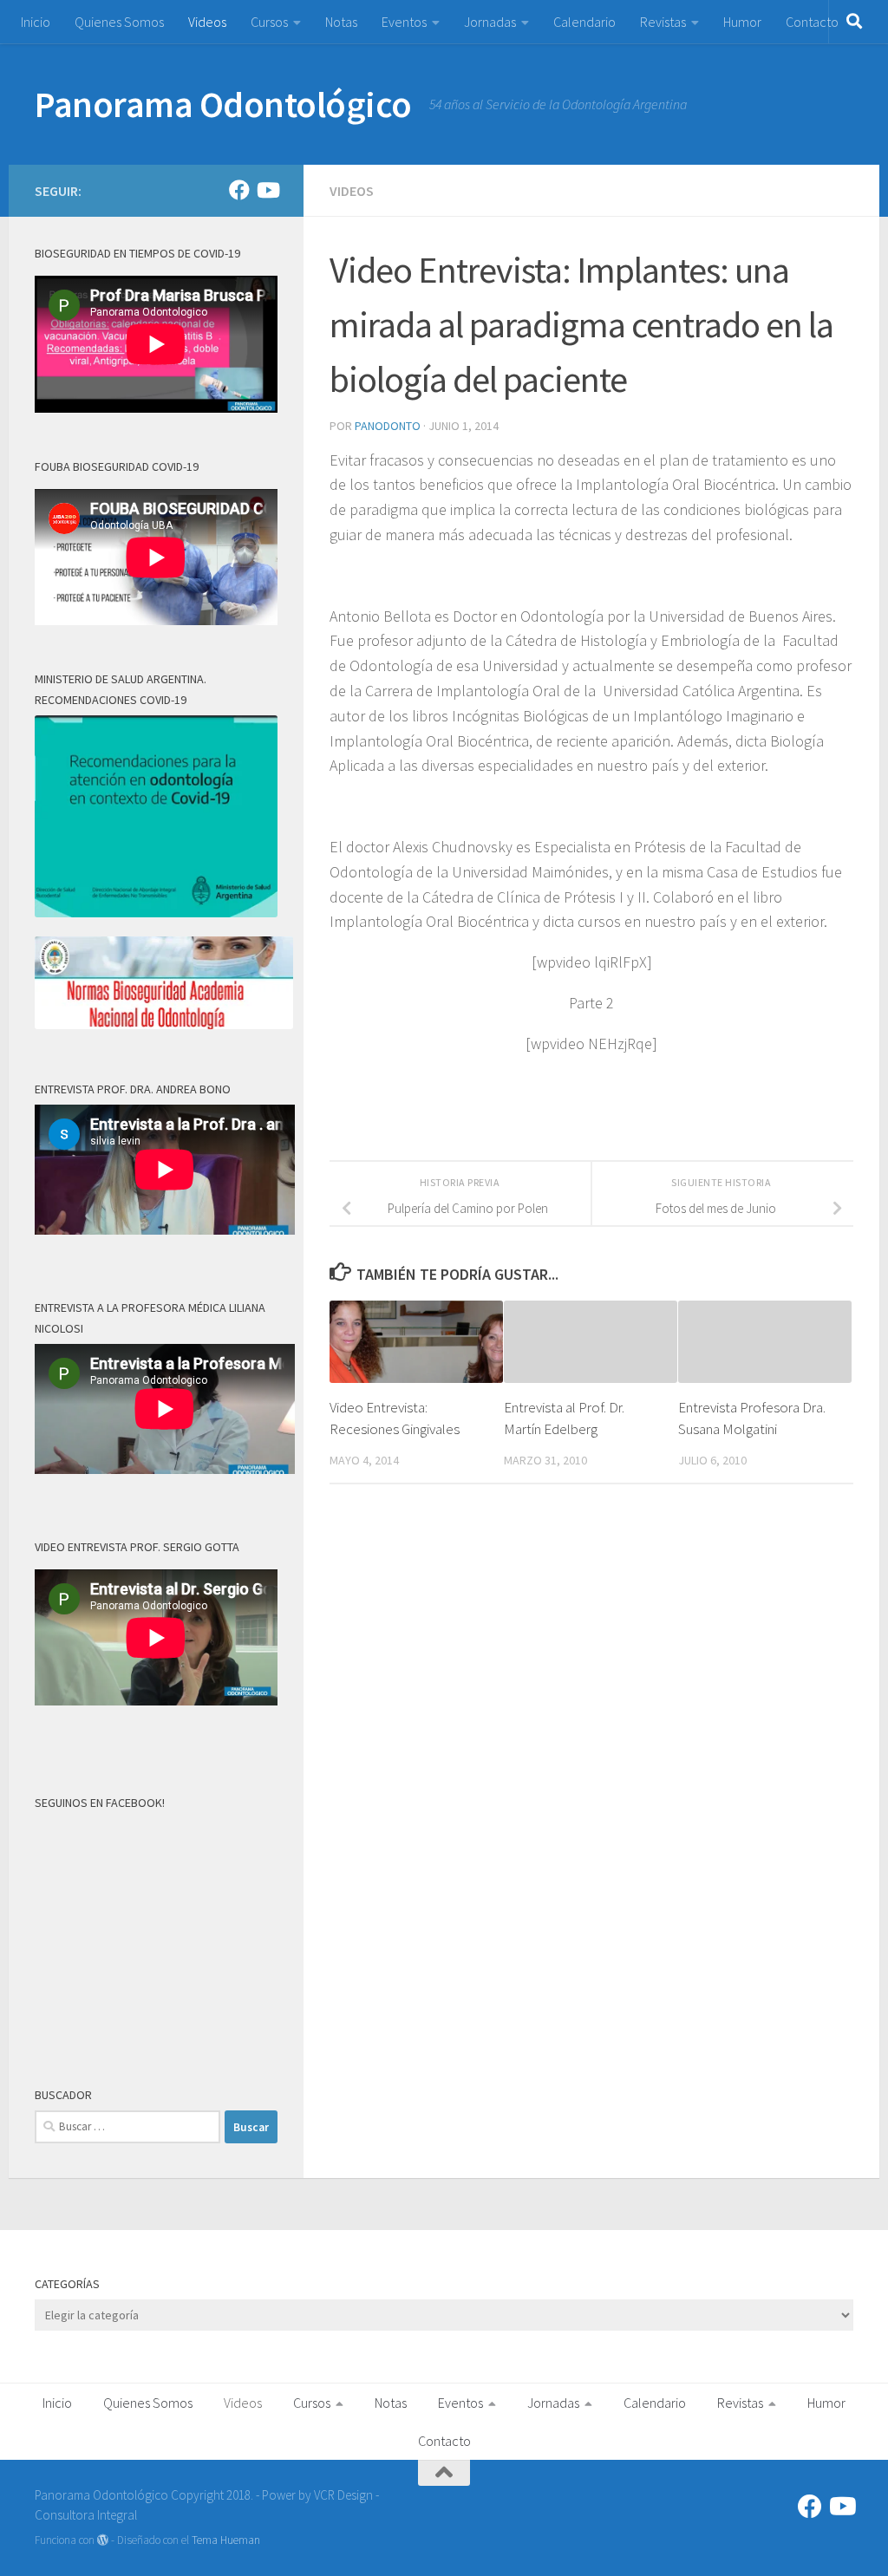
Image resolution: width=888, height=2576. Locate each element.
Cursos (269, 22)
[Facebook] (239, 190)
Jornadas (490, 22)
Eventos (404, 22)
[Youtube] (267, 190)
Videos (207, 22)
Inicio (36, 22)
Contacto (812, 22)
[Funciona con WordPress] (103, 2540)
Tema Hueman (226, 2540)
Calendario (584, 22)
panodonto (388, 426)
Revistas (663, 22)
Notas (341, 22)
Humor (742, 22)
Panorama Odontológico (223, 104)
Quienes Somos (119, 22)
